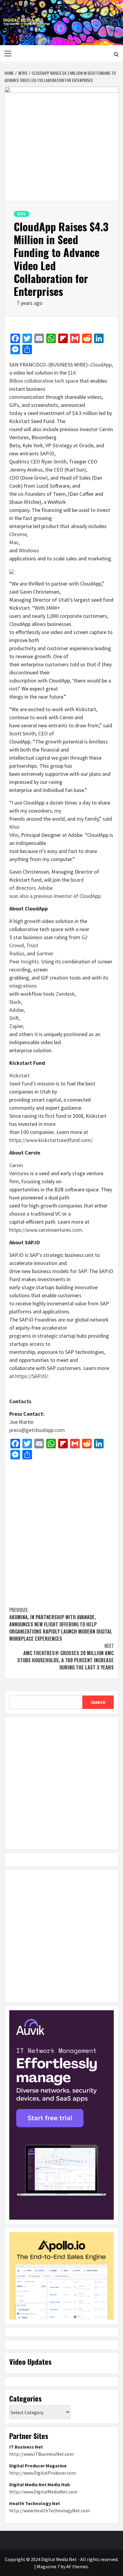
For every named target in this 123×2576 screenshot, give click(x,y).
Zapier (16, 1026)
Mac (14, 542)
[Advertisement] (61, 1530)
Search (98, 1702)
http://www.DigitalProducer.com (43, 2473)
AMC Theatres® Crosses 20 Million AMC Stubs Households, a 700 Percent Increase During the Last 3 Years (66, 1657)
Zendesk (65, 994)
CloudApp (101, 365)
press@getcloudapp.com (37, 1430)
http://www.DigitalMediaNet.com (43, 2492)
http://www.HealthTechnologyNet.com (50, 2510)
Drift (14, 1018)
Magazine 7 (48, 2566)
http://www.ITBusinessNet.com (41, 2454)
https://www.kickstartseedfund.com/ (51, 1140)
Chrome (18, 534)
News (21, 214)
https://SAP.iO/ (32, 1376)
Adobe (16, 1010)
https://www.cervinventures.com (46, 1230)
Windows (29, 550)
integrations (23, 986)
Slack (15, 1002)
